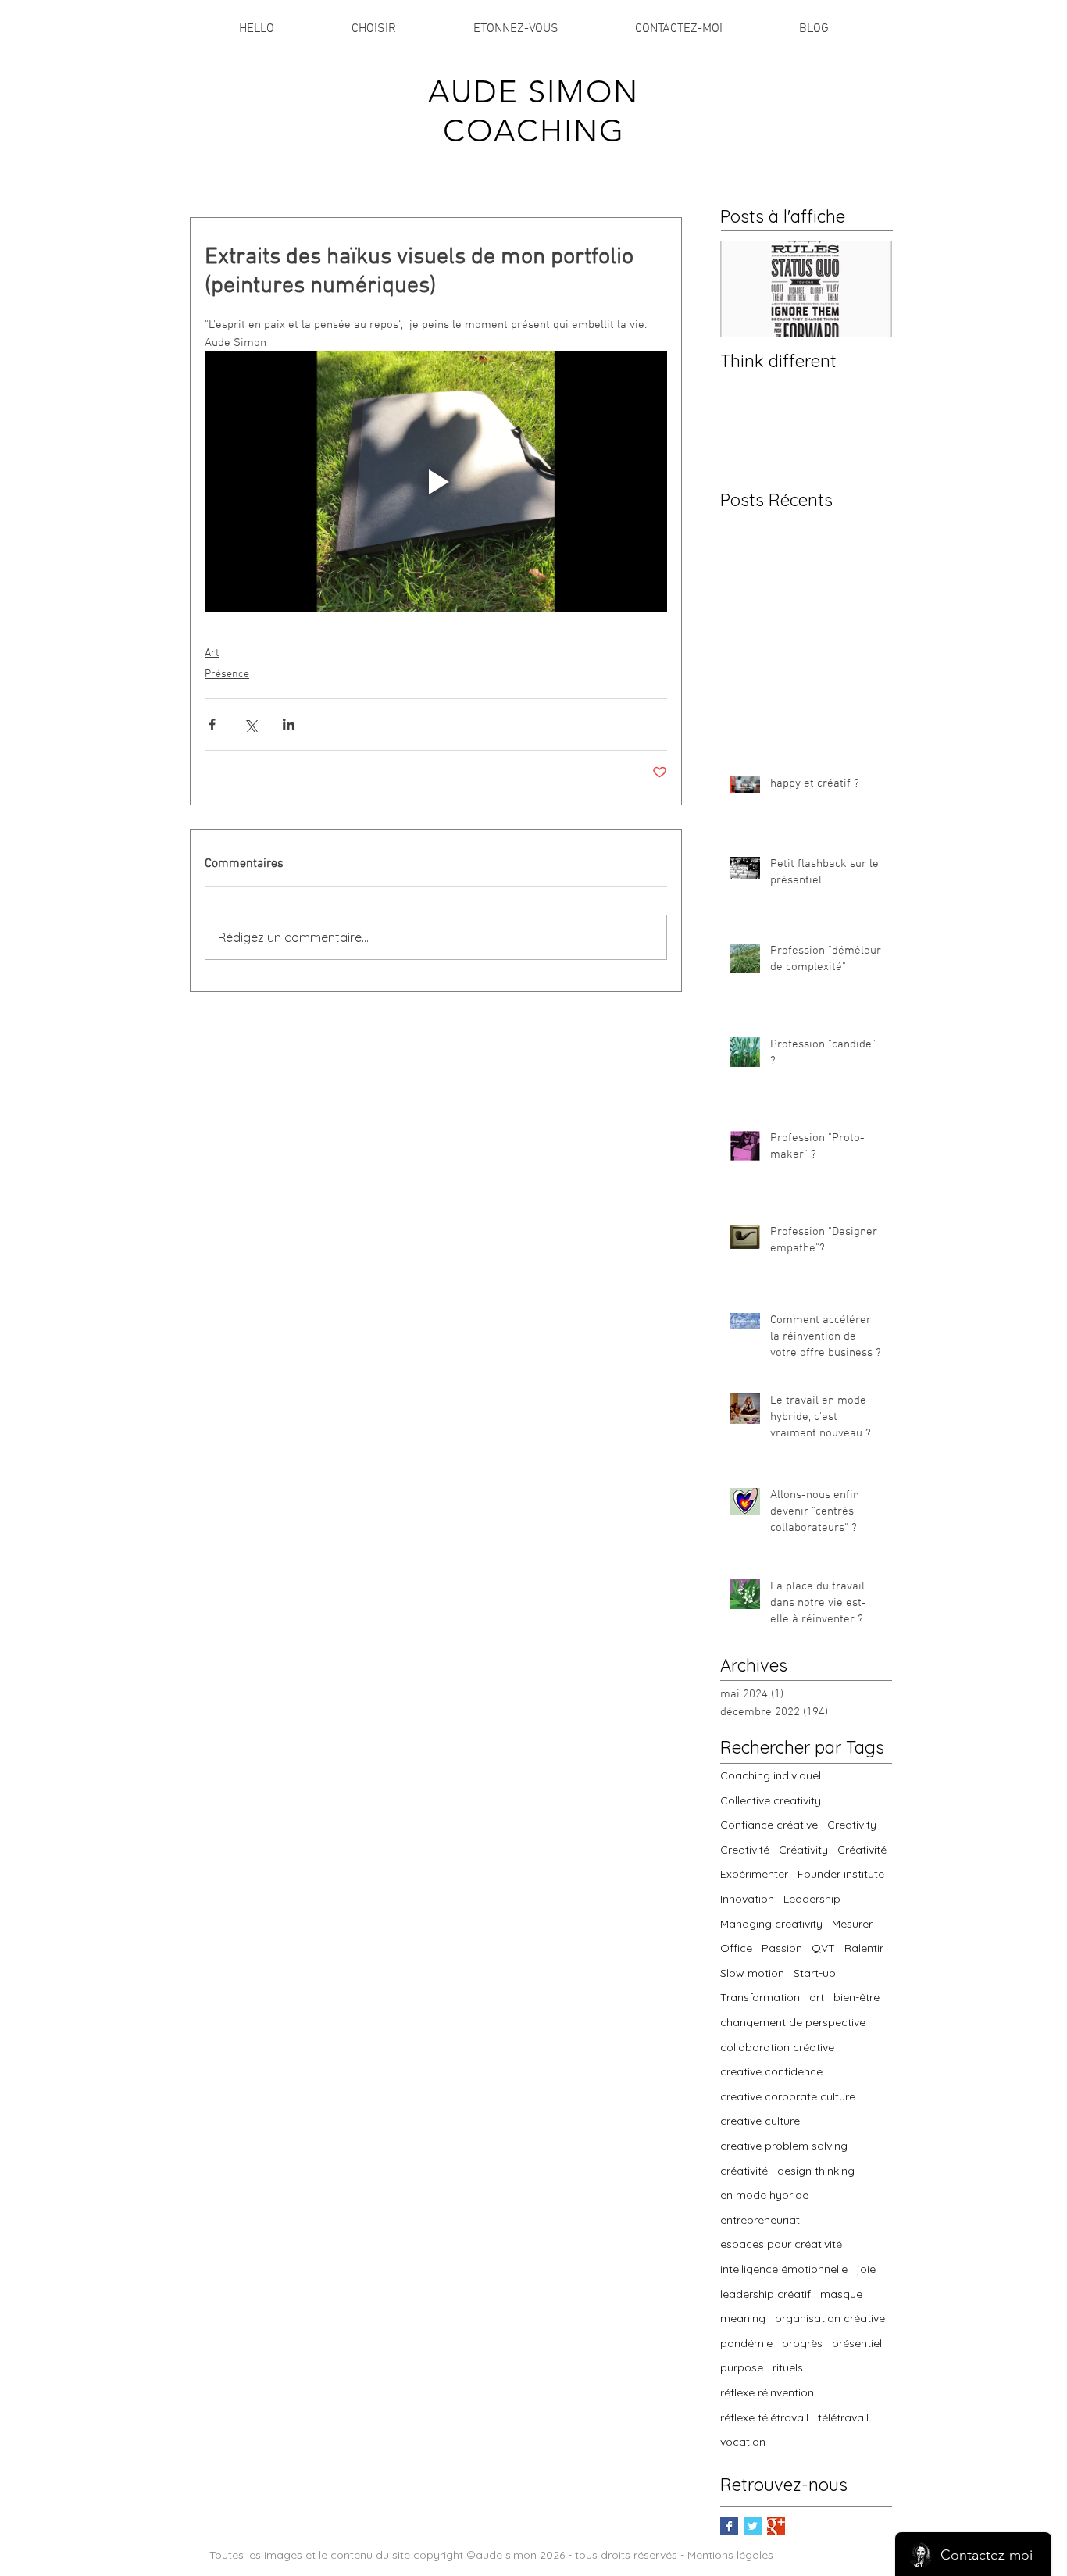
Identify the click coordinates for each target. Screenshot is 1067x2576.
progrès (802, 2343)
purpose (742, 2367)
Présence (227, 674)
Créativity (803, 1850)
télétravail (843, 2417)
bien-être (856, 1997)
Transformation (760, 1997)
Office (736, 1948)
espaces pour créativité (781, 2244)
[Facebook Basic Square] (729, 2526)
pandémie (746, 2343)
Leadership (812, 1899)
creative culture (760, 2121)
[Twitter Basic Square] (753, 2526)
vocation (743, 2442)
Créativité (862, 1850)
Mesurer (852, 1924)
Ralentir (864, 1948)
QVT (823, 1948)
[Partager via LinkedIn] (289, 724)
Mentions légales (730, 2555)
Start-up (815, 1973)
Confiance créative (769, 1825)
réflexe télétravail (764, 2417)
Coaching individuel (771, 1775)
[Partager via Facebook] (212, 724)
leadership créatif (765, 2294)
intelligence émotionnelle (784, 2269)
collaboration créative (777, 2047)
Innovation (747, 1899)
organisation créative (830, 2318)
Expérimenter (754, 1874)
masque (841, 2294)
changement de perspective (793, 2022)
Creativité (745, 1850)
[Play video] (436, 482)
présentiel (857, 2343)
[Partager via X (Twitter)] (250, 724)
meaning (743, 2318)
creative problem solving (784, 2146)
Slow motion (752, 1973)
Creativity (852, 1825)
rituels (788, 2367)
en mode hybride (764, 2195)
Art (212, 653)
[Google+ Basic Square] (776, 2526)
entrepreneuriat (760, 2220)
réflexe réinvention (767, 2392)
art (817, 1997)
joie (866, 2269)
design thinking (816, 2171)
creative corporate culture (788, 2096)
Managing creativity (771, 1924)
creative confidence (771, 2071)
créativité (744, 2171)
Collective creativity (771, 1800)
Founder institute (841, 1874)
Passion (782, 1948)
